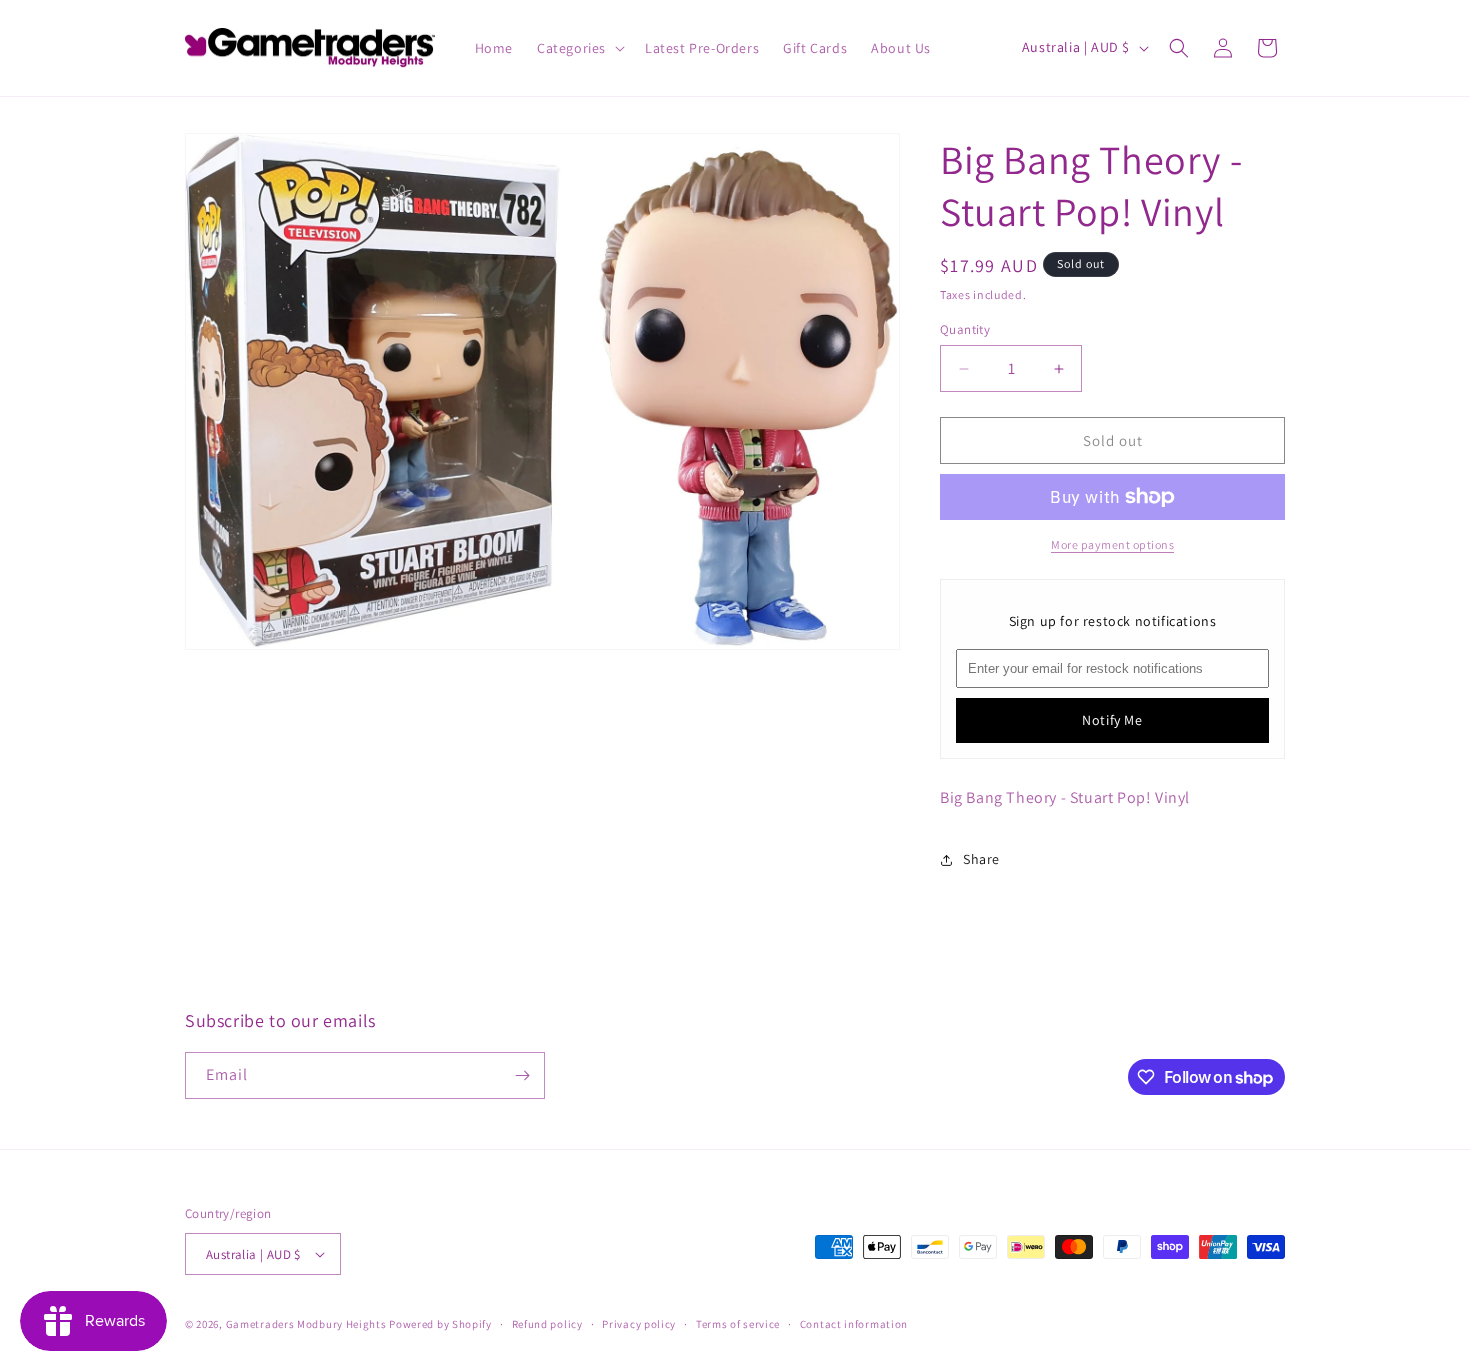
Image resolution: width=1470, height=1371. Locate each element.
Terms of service (738, 1324)
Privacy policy (639, 1324)
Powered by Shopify (440, 1324)
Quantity (965, 329)
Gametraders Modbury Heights (306, 1324)
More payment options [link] (1112, 544)
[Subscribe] (522, 1075)
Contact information (854, 1324)
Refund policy (547, 1324)
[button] (579, 48)
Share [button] (981, 859)
